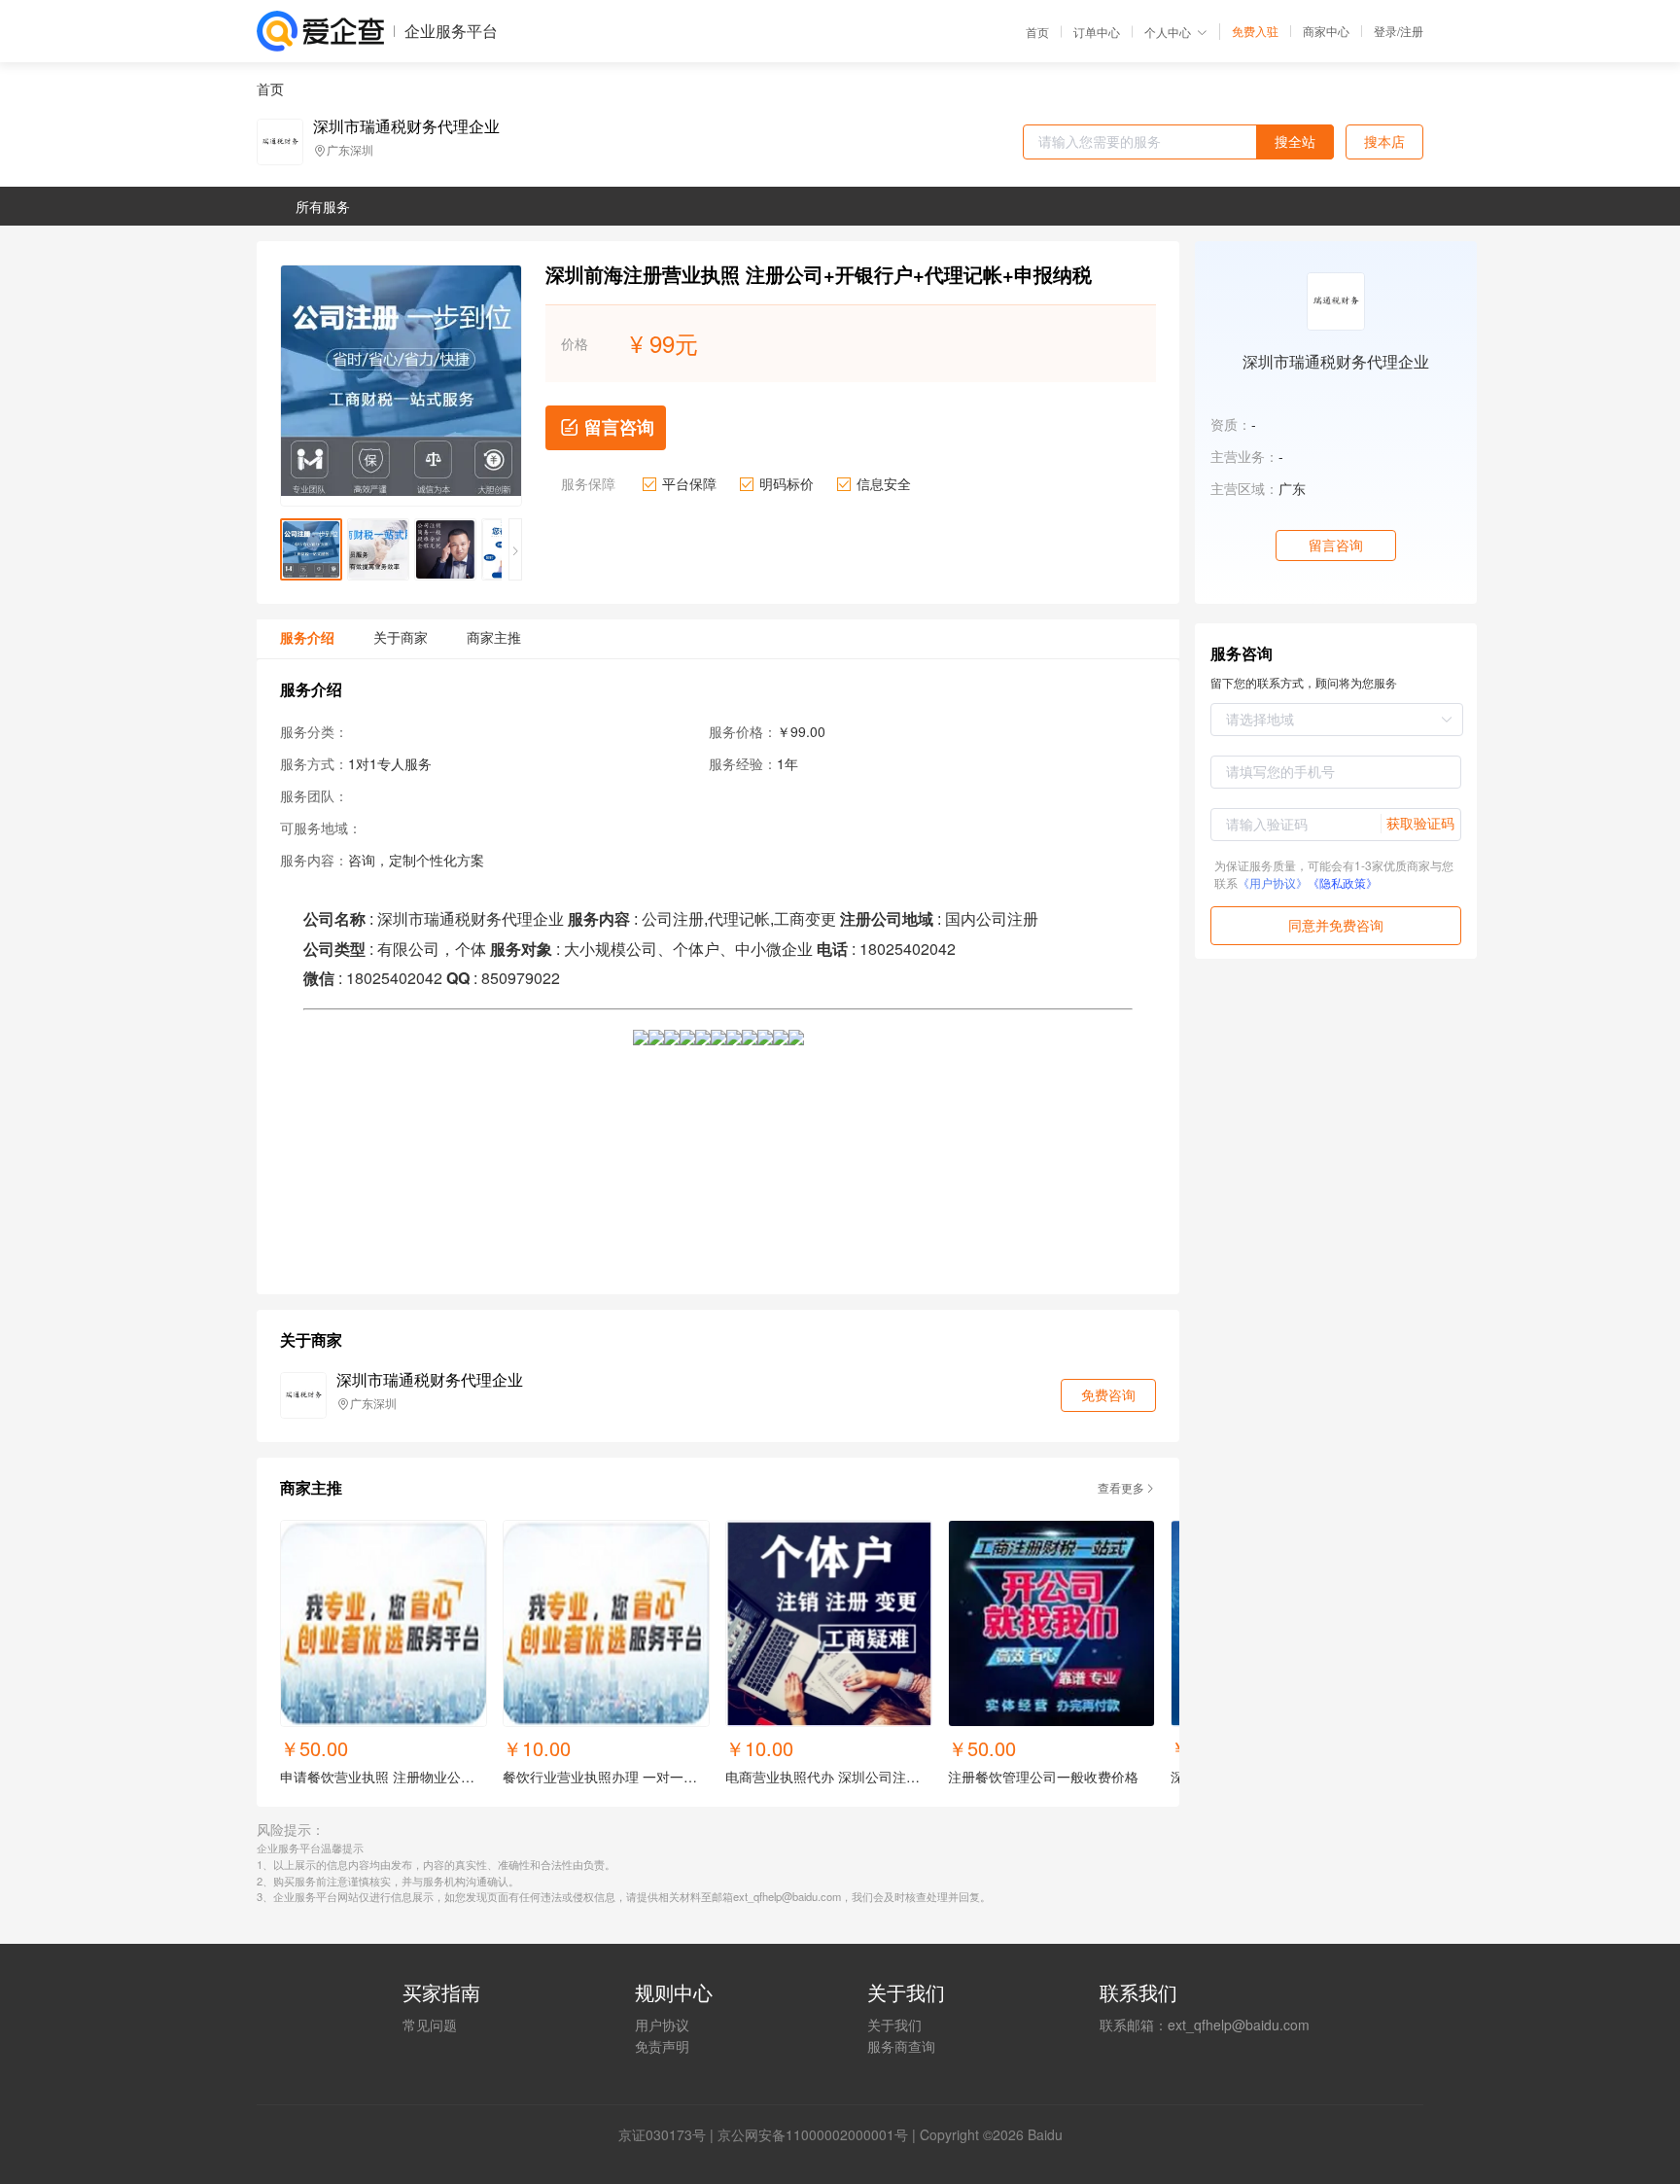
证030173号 (669, 2134)
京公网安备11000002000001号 (813, 2134)
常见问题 (430, 2025)
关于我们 (894, 2025)
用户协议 (662, 2025)
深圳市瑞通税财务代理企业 (406, 126)
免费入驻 (1255, 31)
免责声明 (662, 2046)
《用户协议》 (1273, 882)
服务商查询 (901, 2046)
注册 (1412, 31)
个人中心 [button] (1168, 32)
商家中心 (1326, 31)
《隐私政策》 (1343, 882)
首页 (1037, 32)
